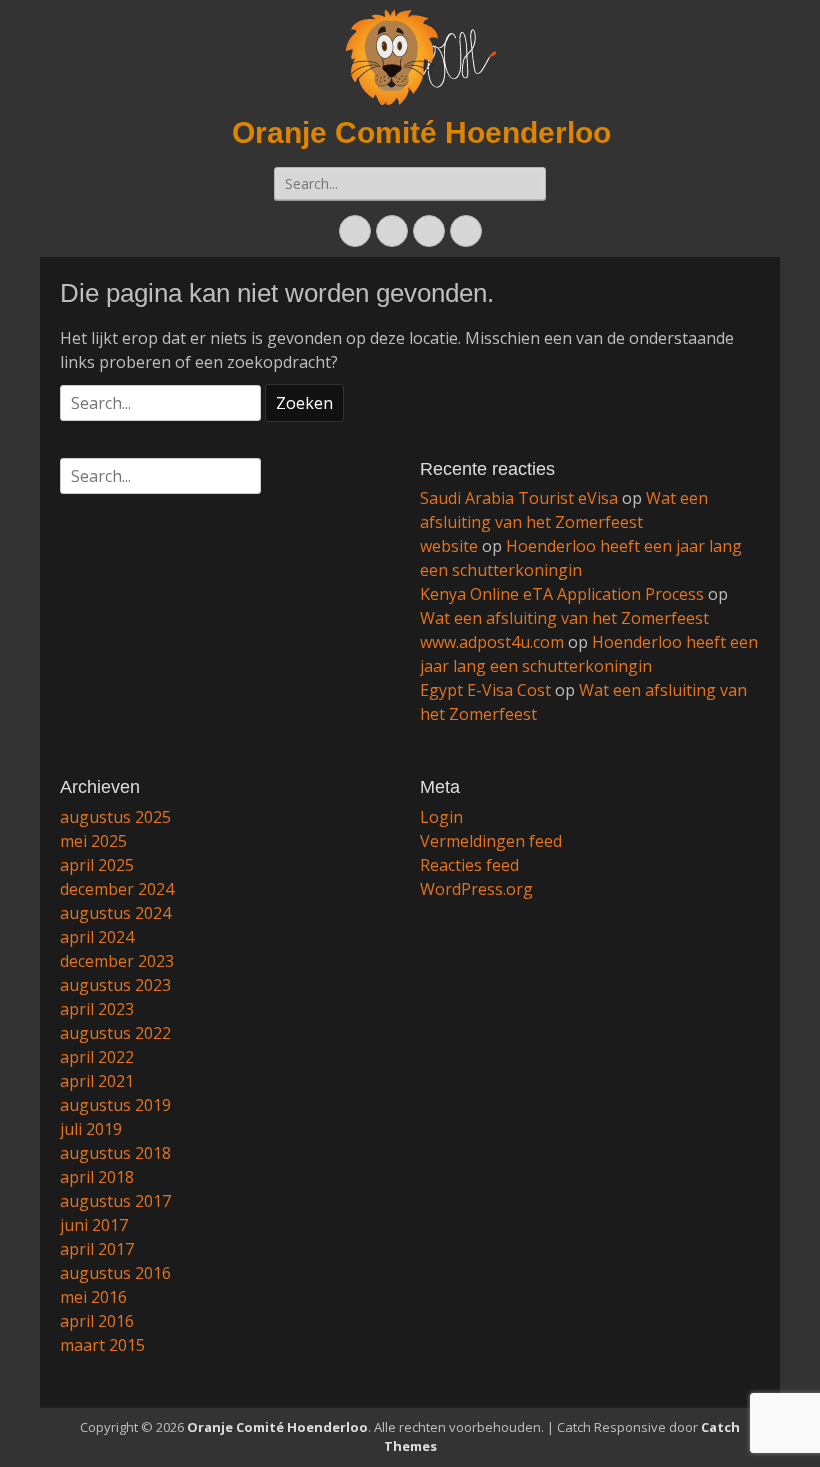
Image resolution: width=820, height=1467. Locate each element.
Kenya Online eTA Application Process (562, 594)
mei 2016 (93, 1297)
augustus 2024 (115, 913)
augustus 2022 (115, 1033)
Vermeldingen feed (491, 841)
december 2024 (117, 889)
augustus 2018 (115, 1153)
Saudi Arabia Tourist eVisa (519, 498)
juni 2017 (94, 1225)
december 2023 (117, 961)
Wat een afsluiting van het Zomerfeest (564, 618)
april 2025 (97, 865)
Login (441, 817)
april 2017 (97, 1249)
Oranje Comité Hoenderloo (421, 132)
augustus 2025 (115, 817)
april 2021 (97, 1081)
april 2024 (97, 937)
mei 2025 (93, 841)
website (449, 546)
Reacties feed (469, 865)
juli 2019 (91, 1129)
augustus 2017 (115, 1201)
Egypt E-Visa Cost (485, 690)
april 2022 (97, 1057)
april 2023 (97, 1009)
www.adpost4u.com (492, 642)
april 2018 (97, 1177)
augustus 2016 (115, 1273)
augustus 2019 (115, 1105)
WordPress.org (476, 889)
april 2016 (97, 1321)
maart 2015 (102, 1345)
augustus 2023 (115, 985)
